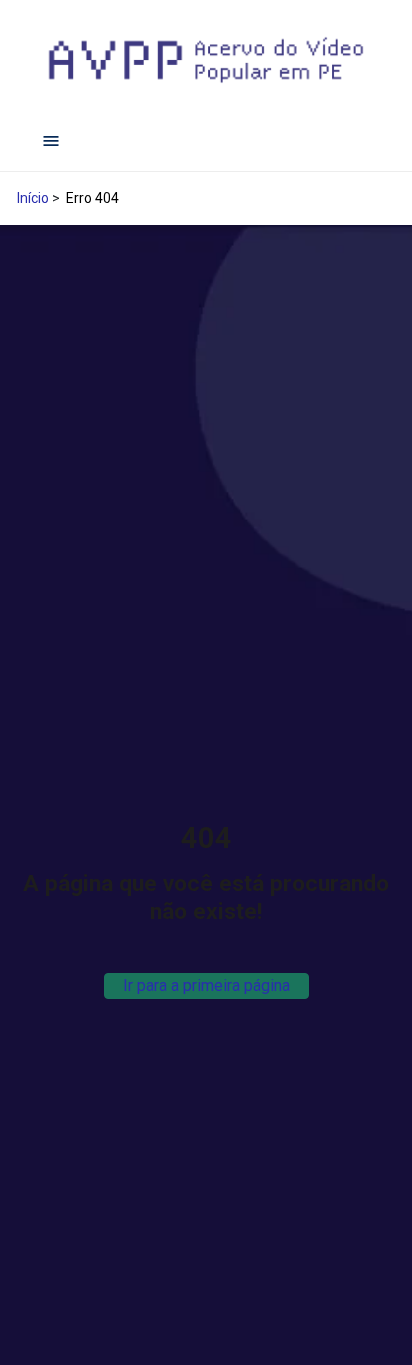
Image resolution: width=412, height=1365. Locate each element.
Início (33, 198)
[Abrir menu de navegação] (51, 141)
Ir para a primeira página (206, 985)
